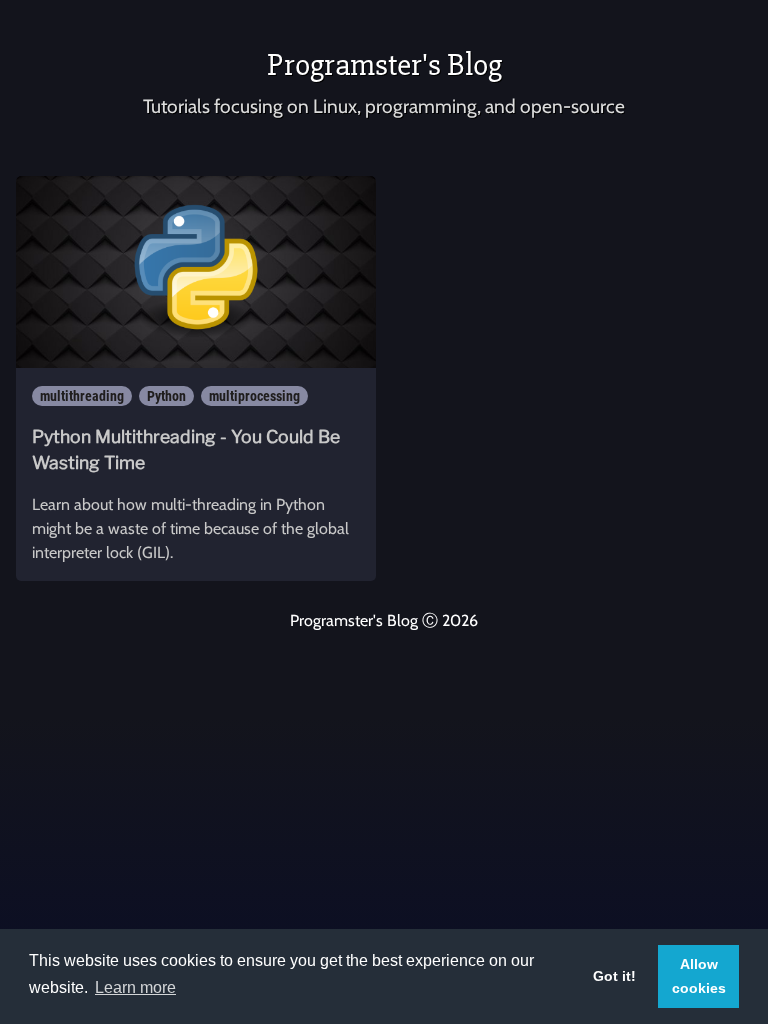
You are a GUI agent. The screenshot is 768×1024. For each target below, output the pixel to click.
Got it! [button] (614, 976)
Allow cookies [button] (699, 976)
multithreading (82, 396)
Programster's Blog (384, 64)
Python (166, 396)
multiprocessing (254, 396)
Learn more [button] (135, 987)
